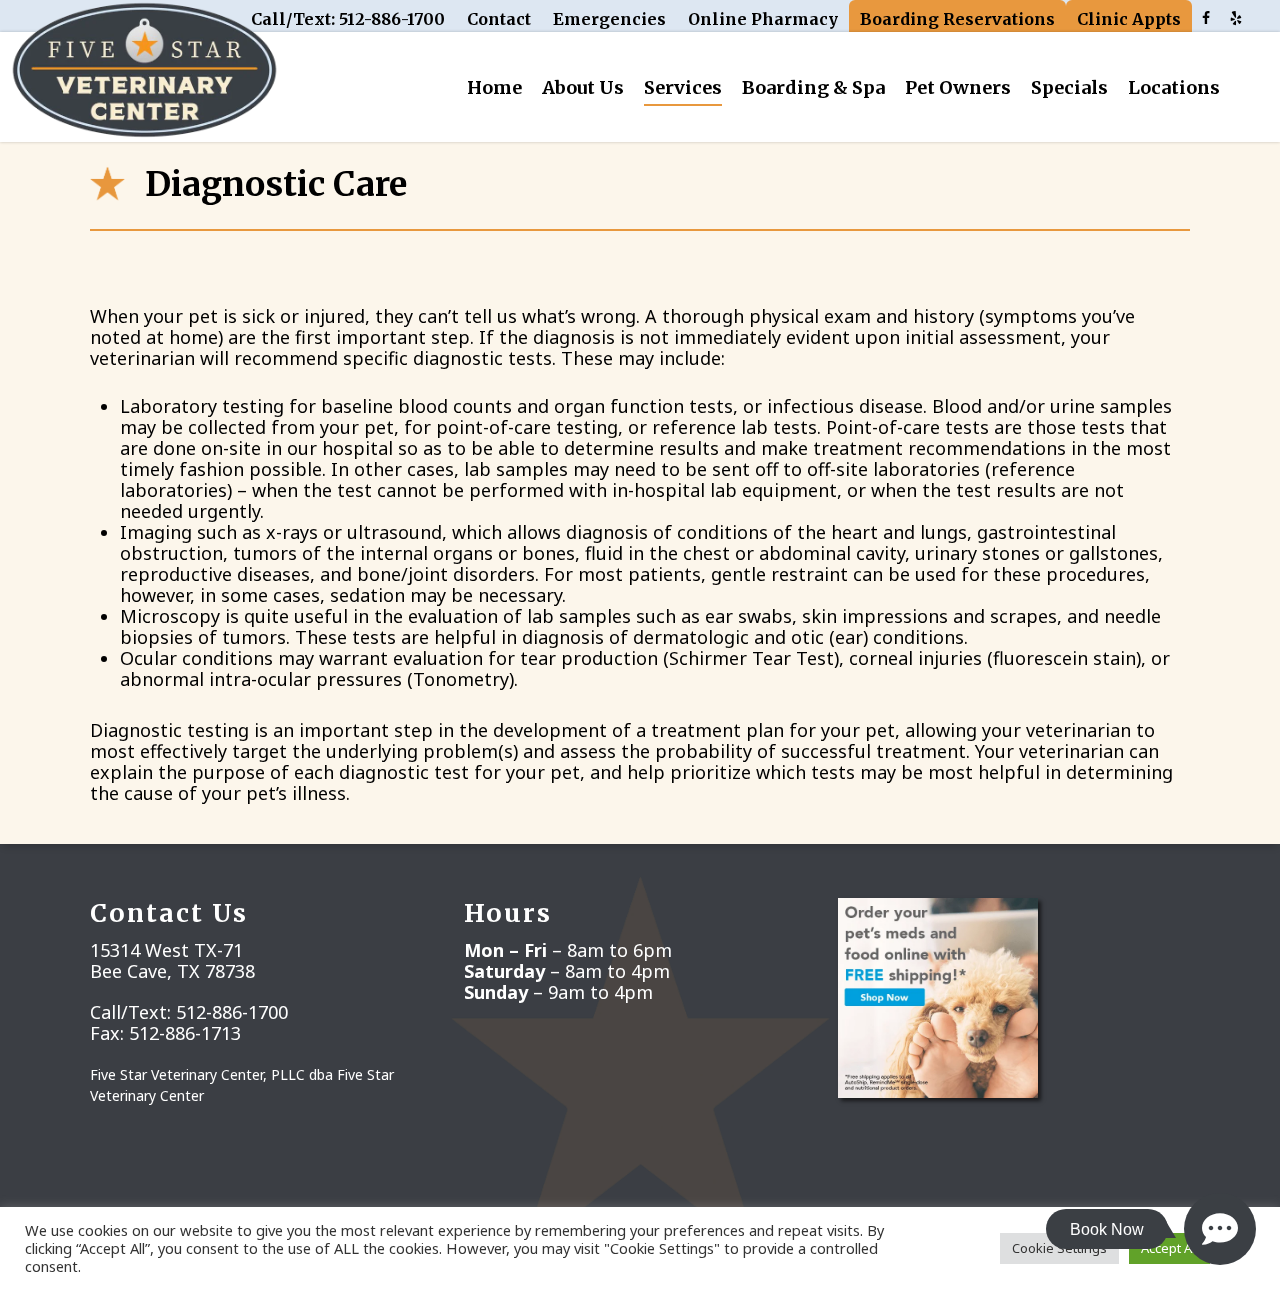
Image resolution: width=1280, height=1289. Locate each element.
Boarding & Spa (813, 87)
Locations (1174, 87)
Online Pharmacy (763, 19)
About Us (583, 87)
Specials (1069, 87)
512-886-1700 (232, 1012)
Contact (499, 19)
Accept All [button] (1169, 1248)
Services (683, 87)
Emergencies (609, 19)
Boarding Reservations (957, 19)
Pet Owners (958, 87)
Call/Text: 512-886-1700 (348, 19)
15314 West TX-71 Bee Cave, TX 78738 (172, 960)
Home (494, 87)
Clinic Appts (1129, 19)
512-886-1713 (185, 1033)
